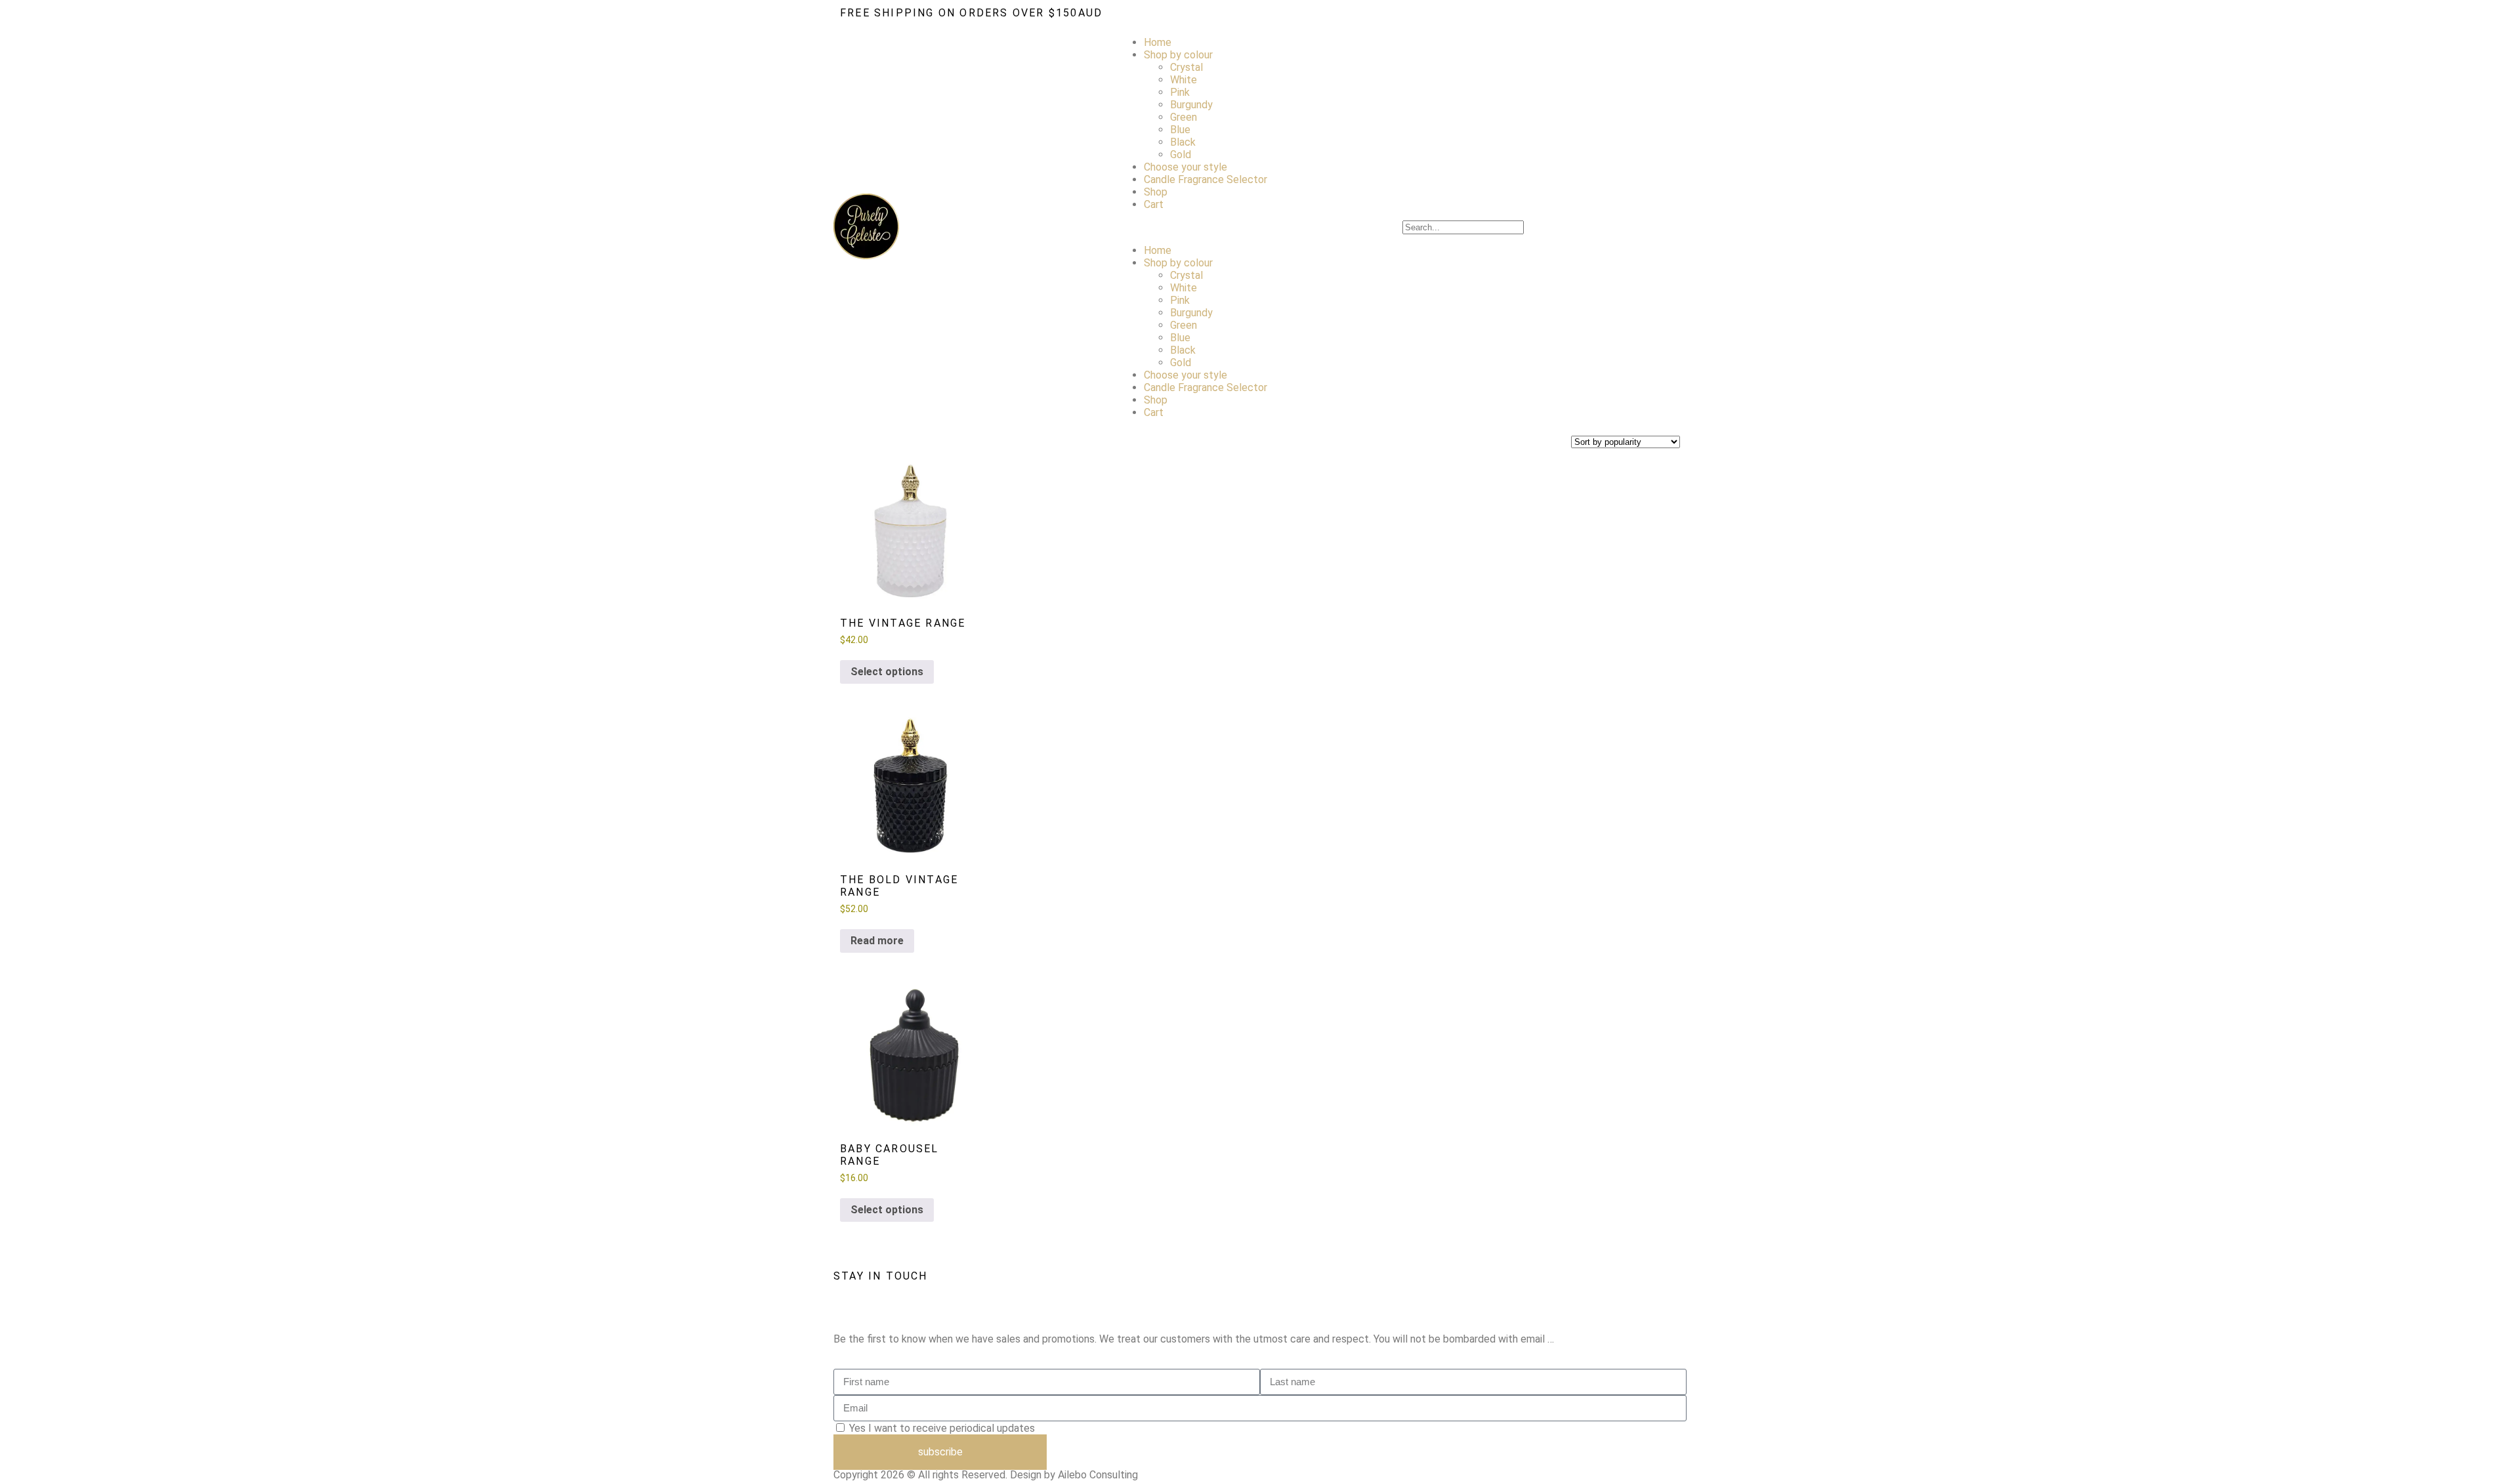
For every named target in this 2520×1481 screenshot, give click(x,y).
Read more (877, 941)
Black (1183, 142)
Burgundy (1191, 105)
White (1184, 80)
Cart (1154, 204)
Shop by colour (1178, 55)
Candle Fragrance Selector (1206, 179)
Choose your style (1186, 167)
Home (1158, 42)
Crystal (1186, 67)
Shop (1156, 192)
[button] (1260, 227)
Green (1184, 117)
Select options (887, 672)
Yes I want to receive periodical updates (942, 1428)
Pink (1180, 92)
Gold (1181, 155)
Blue (1180, 130)
